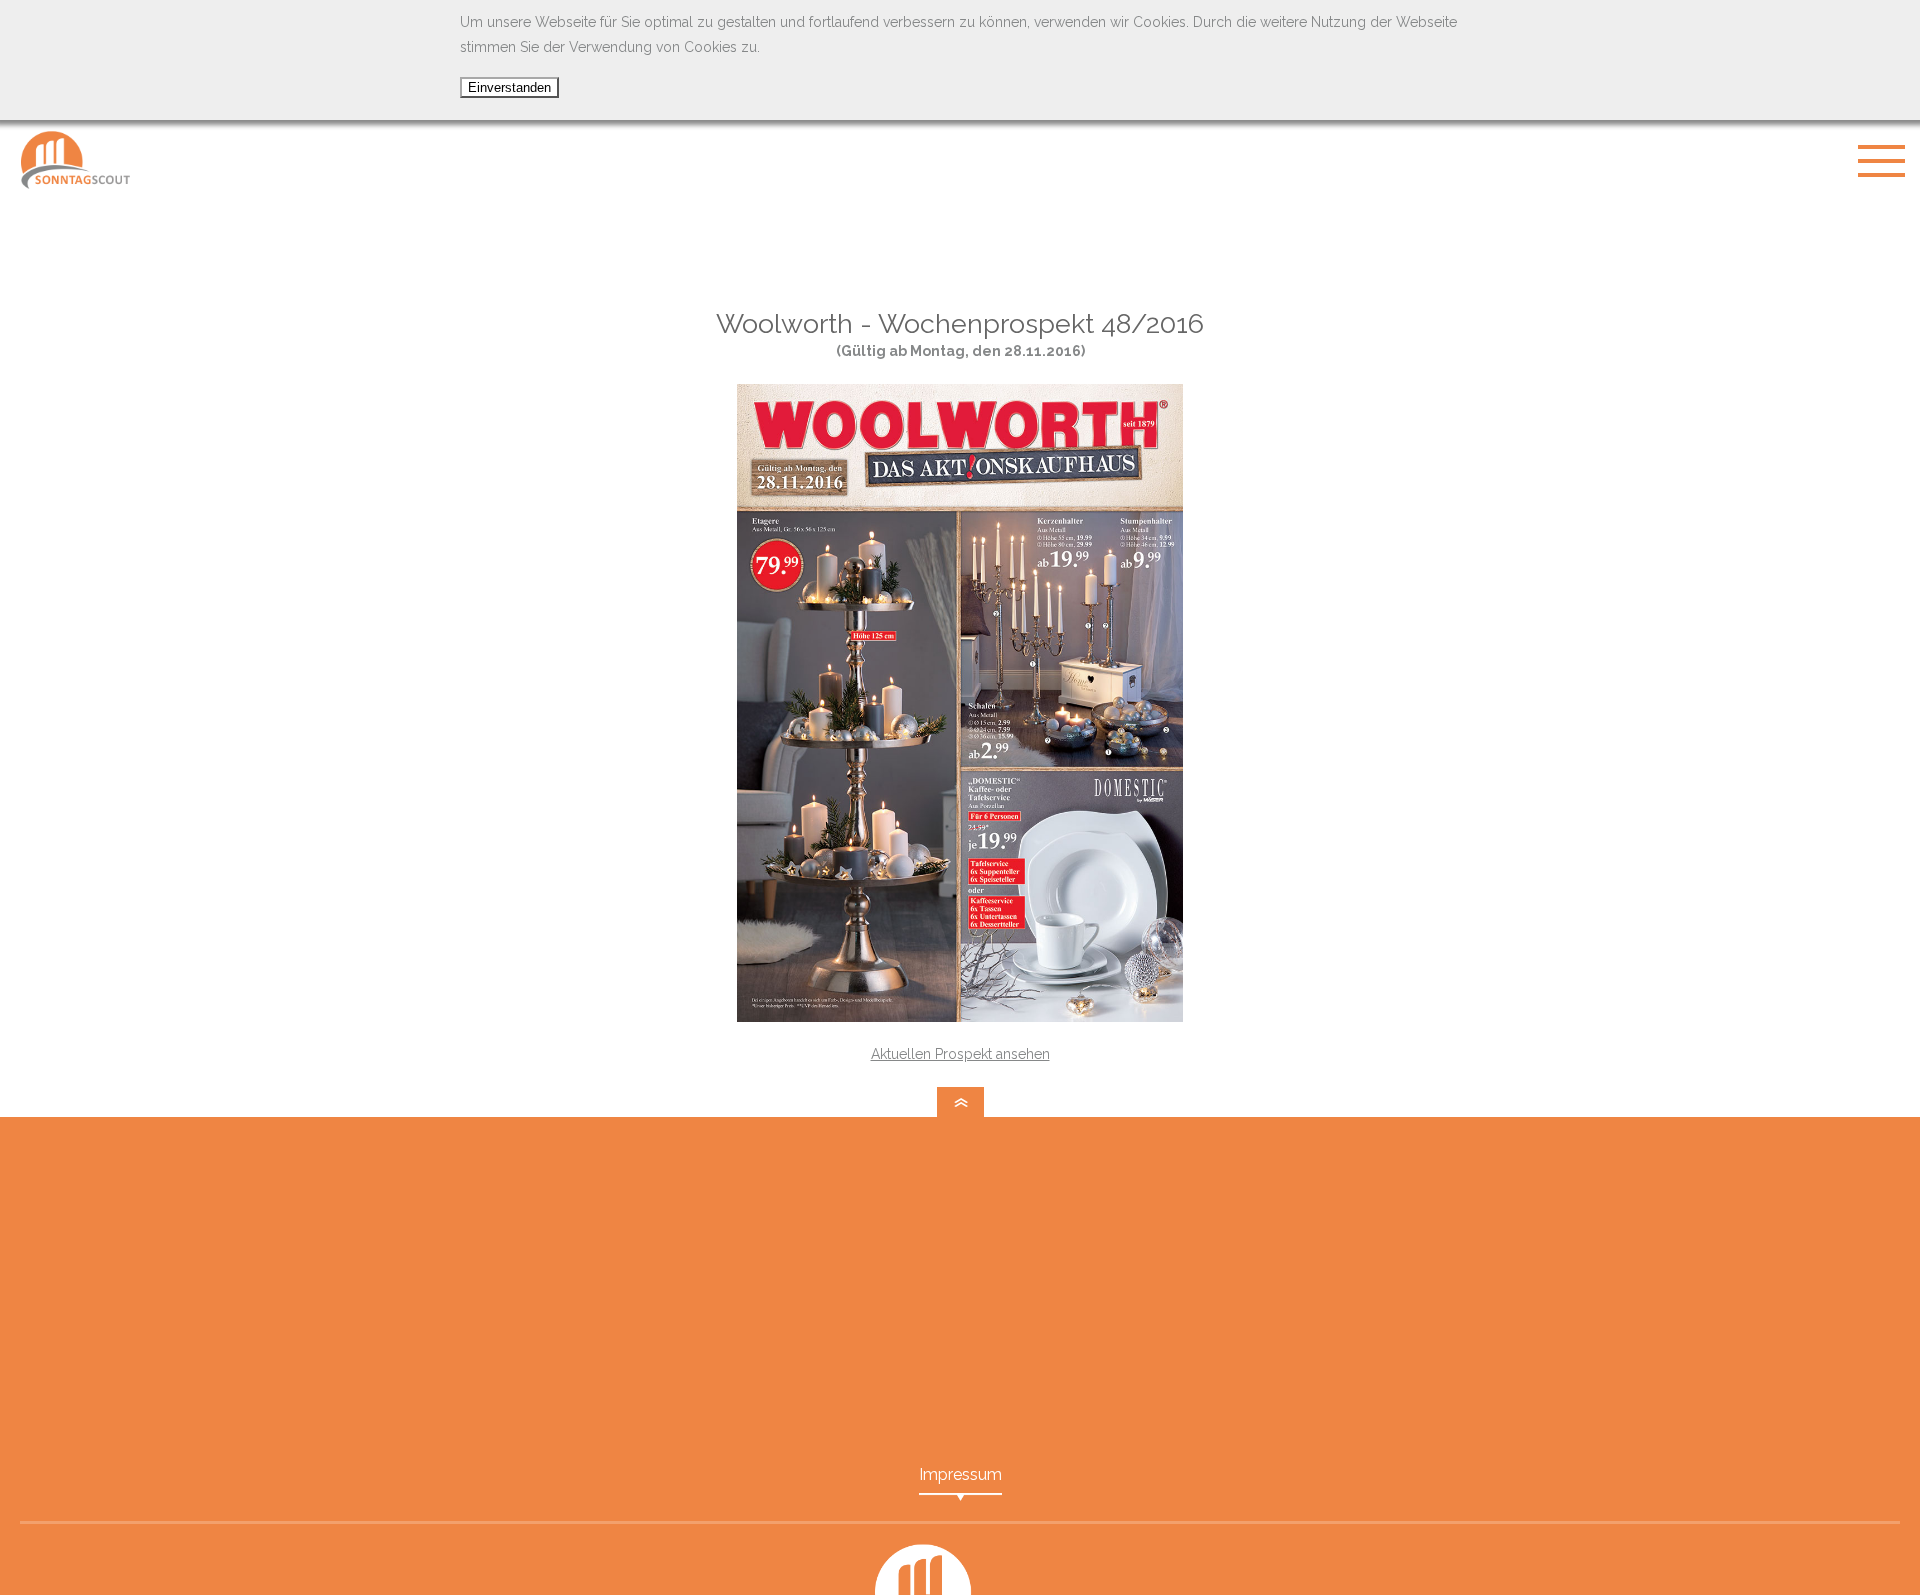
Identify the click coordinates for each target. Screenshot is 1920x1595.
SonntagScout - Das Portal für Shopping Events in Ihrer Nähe (75, 160)
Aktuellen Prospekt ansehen (960, 1054)
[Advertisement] (960, 250)
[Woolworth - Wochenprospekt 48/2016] (960, 1017)
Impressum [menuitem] (960, 1474)
